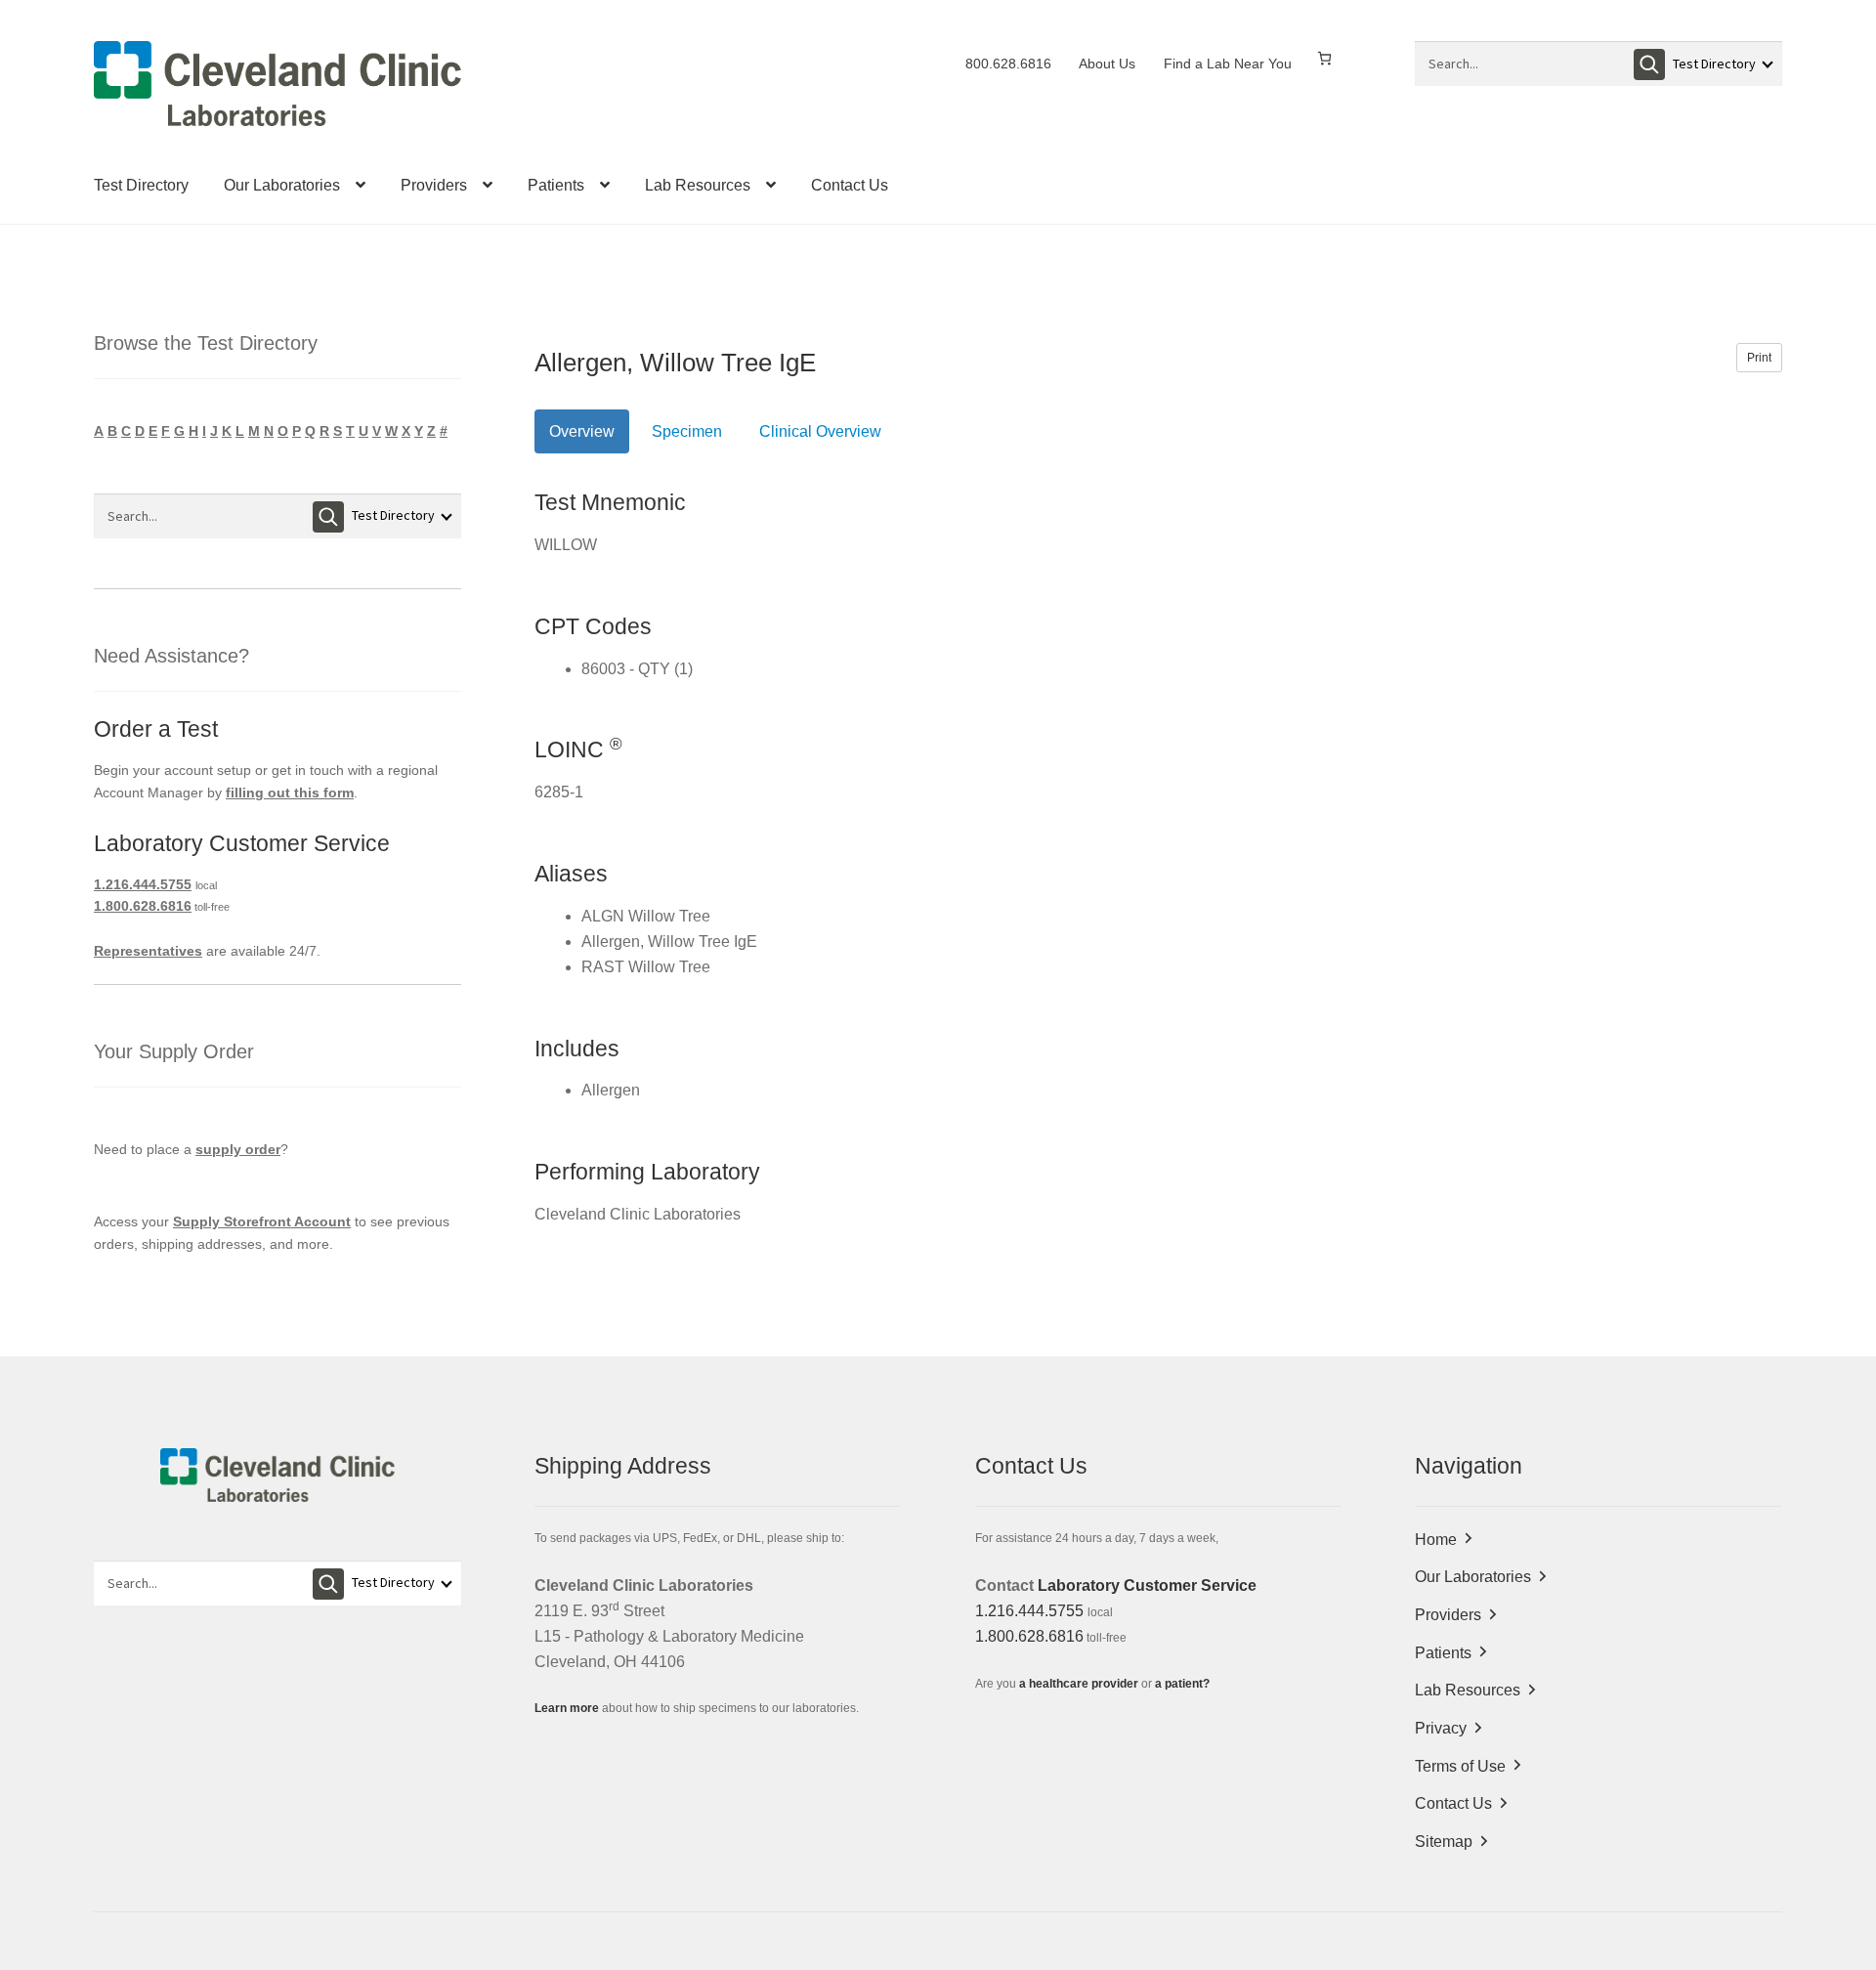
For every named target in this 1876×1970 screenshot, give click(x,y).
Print (1759, 358)
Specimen (687, 431)
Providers (434, 185)
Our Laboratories (282, 185)
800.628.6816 (1008, 64)
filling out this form (290, 792)
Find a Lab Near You (1228, 64)
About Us (1107, 64)
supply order (238, 1149)
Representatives (148, 951)
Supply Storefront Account (262, 1221)
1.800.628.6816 (143, 906)
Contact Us (850, 185)
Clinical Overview (820, 431)
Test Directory (141, 185)
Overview (582, 431)
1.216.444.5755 (143, 884)
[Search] (1649, 64)
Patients (556, 185)
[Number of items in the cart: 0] (1324, 58)
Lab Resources (698, 185)
